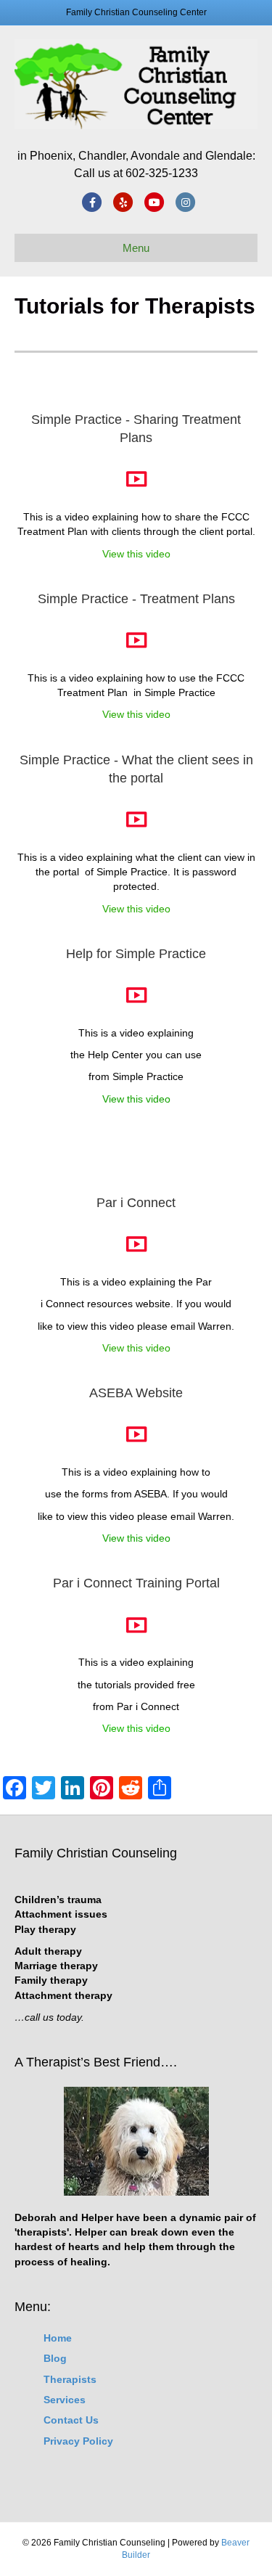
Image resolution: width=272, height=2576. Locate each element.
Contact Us (71, 2420)
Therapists (70, 2379)
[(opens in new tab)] (136, 485)
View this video (179, 553)
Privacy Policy (78, 2441)
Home (58, 2338)
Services (65, 2400)
